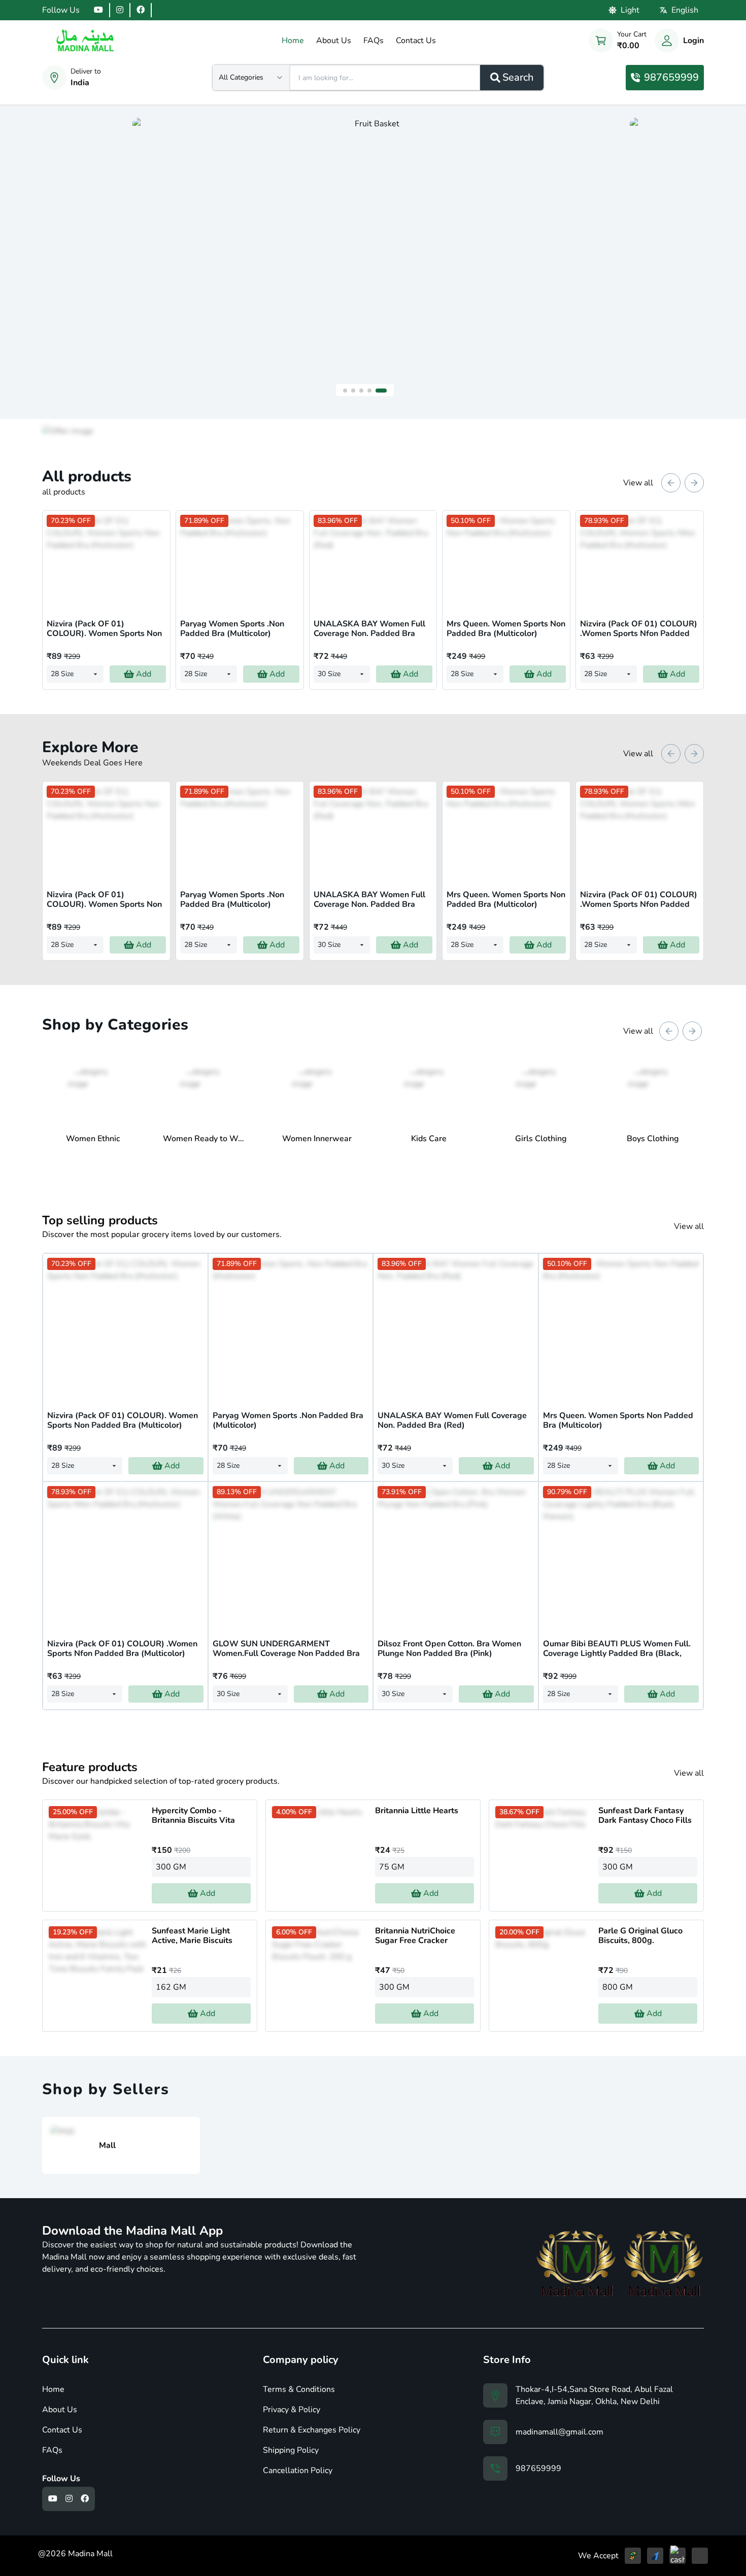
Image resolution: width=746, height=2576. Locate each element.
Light (630, 10)
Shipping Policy (291, 2450)
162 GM (171, 1987)
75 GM (392, 1867)
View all (638, 483)
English (685, 10)
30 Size (329, 674)
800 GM (618, 1987)
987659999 (671, 77)
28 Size (62, 674)
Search (518, 77)
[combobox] (251, 78)
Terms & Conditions (299, 2389)
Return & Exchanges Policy (312, 2430)
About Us (60, 2410)
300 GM (171, 1867)
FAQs (52, 2450)
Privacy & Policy (292, 2410)
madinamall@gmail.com (560, 2432)
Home (53, 2389)
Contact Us (62, 2430)
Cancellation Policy (298, 2471)
